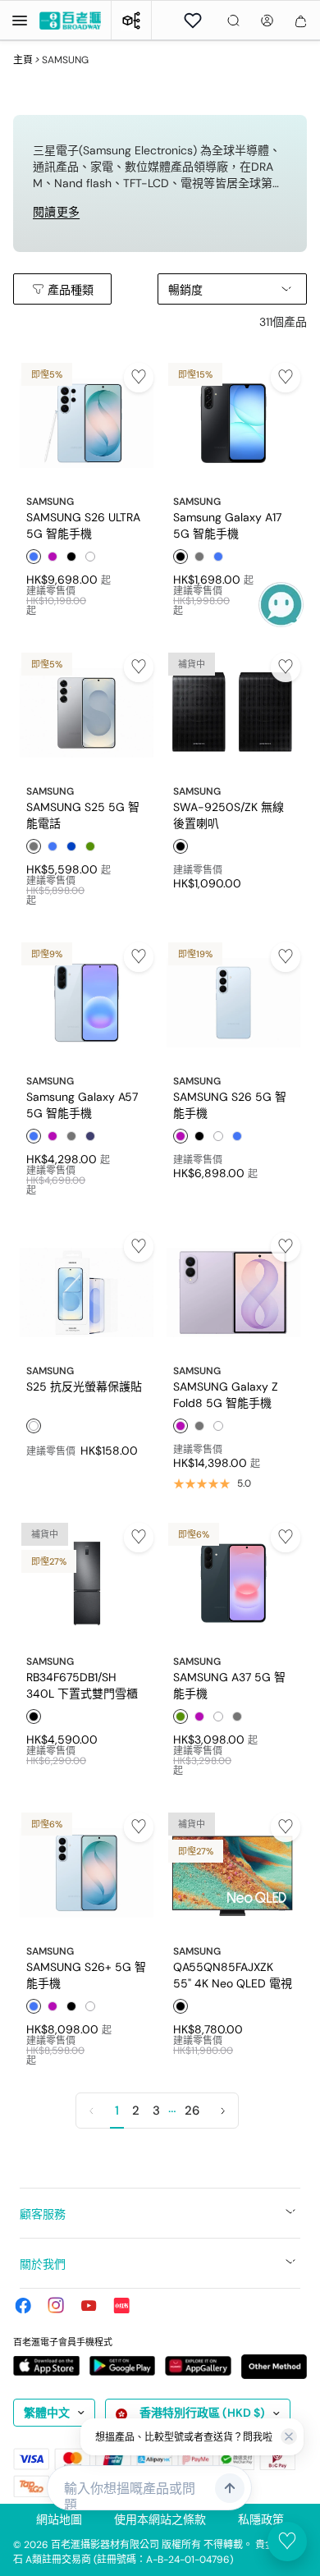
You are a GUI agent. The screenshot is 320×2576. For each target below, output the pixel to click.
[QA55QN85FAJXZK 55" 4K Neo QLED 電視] (233, 1873)
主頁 (23, 60)
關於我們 (43, 2264)
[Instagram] (56, 2305)
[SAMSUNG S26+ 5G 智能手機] (87, 1873)
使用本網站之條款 (160, 2519)
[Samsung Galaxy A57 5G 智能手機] (87, 1003)
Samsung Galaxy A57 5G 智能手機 (82, 1104)
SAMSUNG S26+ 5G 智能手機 (86, 1974)
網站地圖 (59, 2519)
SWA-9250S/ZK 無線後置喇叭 (229, 814)
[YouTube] (89, 2305)
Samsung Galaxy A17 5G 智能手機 (227, 525)
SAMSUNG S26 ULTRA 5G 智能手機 (83, 525)
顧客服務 (43, 2214)
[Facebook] (23, 2305)
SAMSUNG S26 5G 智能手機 (230, 1104)
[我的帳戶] (267, 21)
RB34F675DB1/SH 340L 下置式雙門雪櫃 (82, 1684)
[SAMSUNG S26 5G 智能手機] (233, 1003)
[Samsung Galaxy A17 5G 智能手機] (233, 423)
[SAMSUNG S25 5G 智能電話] (87, 713)
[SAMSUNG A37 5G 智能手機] (233, 1583)
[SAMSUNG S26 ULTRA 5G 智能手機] (87, 423)
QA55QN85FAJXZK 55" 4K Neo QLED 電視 (233, 1974)
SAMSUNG (50, 502)
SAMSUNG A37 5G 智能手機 (229, 1684)
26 (192, 2111)
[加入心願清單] (139, 378)
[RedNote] (121, 2305)
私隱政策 (261, 2519)
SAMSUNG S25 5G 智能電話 (83, 814)
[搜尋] (233, 21)
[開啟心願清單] (193, 21)
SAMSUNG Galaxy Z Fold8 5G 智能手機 (226, 1394)
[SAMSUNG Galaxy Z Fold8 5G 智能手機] (233, 1293)
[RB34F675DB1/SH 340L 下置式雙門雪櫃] (87, 1583)
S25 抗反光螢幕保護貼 (84, 1387)
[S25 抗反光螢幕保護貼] (87, 1293)
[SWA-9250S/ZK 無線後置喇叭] (233, 713)
